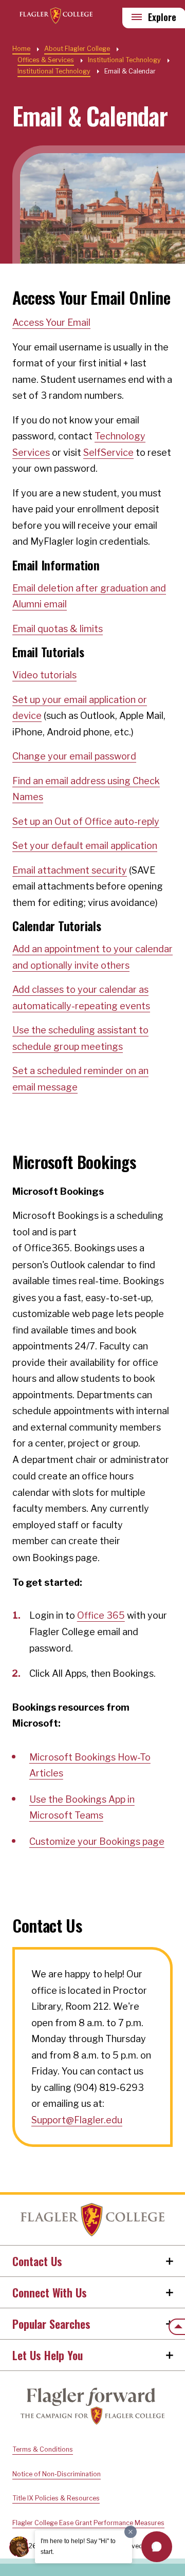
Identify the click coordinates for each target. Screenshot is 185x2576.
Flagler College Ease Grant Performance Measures (88, 2523)
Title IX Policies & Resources (56, 2498)
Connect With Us (50, 2292)
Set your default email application (85, 846)
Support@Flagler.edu (77, 2120)
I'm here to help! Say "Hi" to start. (78, 2546)
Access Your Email (51, 322)
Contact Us (37, 2261)
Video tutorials (44, 675)
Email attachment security (70, 870)
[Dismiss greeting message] (131, 2532)
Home (92, 2220)
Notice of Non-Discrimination (57, 2474)
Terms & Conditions (43, 2449)
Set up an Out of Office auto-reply (86, 821)
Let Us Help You (48, 2355)
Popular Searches (51, 2324)
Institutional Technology (54, 71)
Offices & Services (46, 60)
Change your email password (74, 756)
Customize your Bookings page (97, 1841)
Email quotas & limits (58, 629)
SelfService (108, 452)
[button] (157, 2547)
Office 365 (101, 1615)
